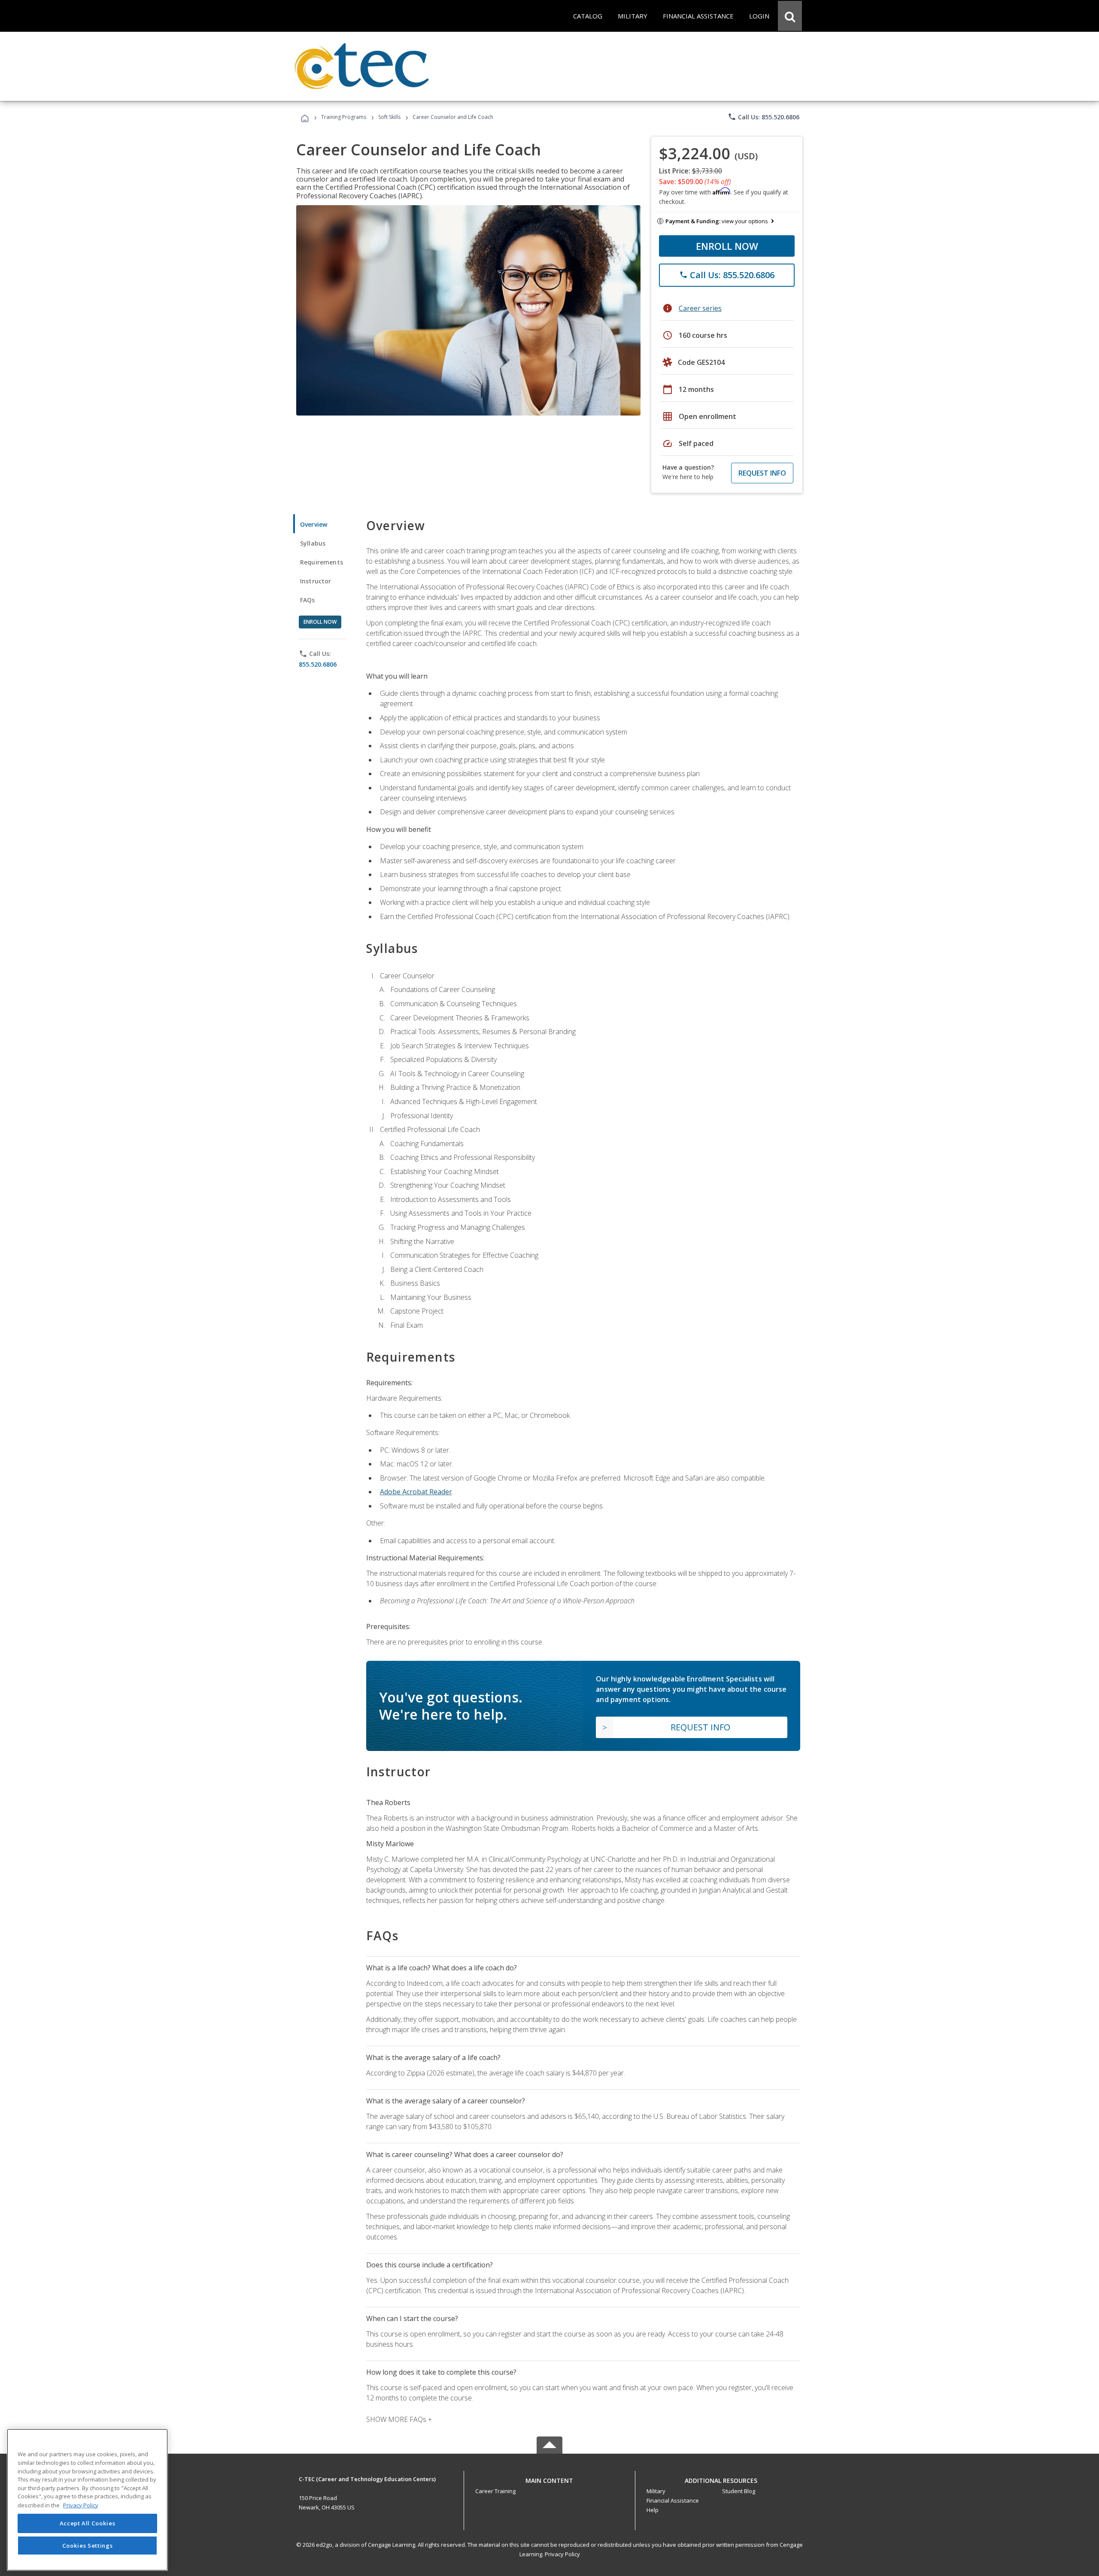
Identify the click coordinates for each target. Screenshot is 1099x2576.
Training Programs (344, 117)
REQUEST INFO (762, 473)
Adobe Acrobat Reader (416, 1492)
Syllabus (313, 543)
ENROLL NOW (727, 246)
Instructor (316, 581)
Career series (700, 308)
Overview (314, 524)
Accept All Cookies (88, 2523)
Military (656, 2491)
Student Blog (739, 2491)
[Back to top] (549, 2478)
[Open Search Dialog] (790, 16)
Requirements (322, 562)
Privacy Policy (562, 2554)
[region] (87, 2500)
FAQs (308, 600)
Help (653, 2510)
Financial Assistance (673, 2500)
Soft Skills (389, 117)
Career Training (495, 2491)
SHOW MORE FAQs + (399, 2419)
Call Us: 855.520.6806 (764, 117)
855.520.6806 (318, 664)
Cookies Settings (88, 2545)
